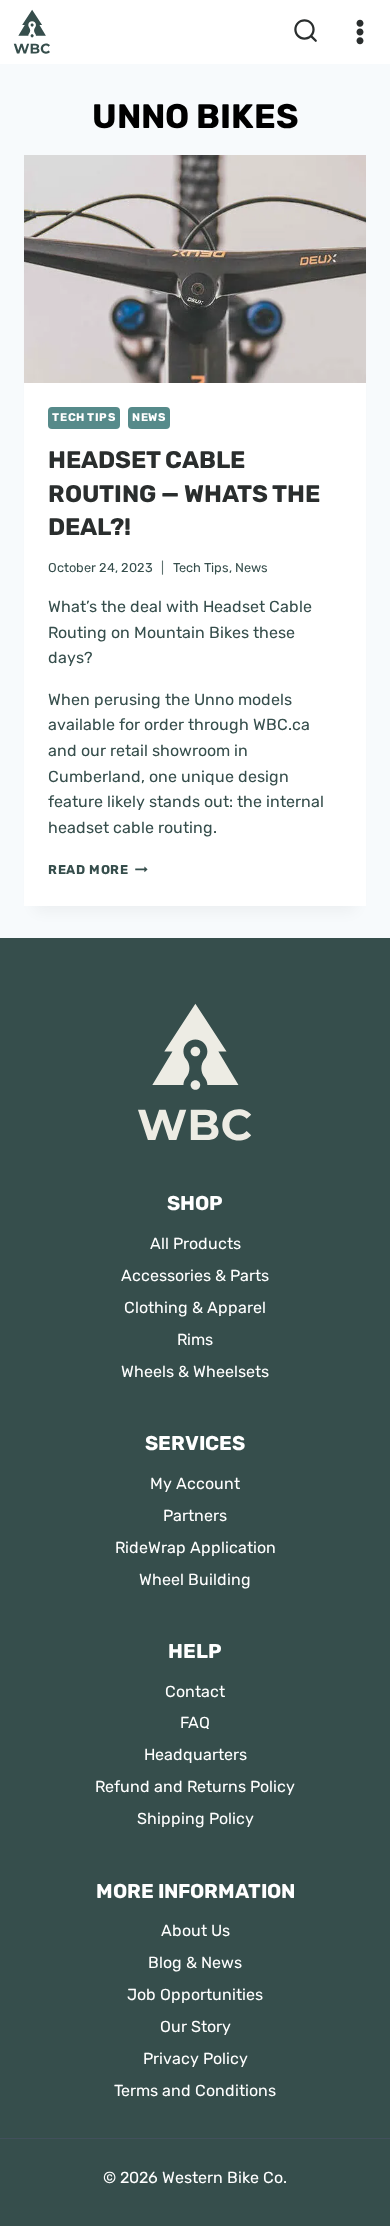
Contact (195, 1691)
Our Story (195, 2026)
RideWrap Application (195, 1547)
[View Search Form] (305, 31)
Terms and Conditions (195, 2090)
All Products (195, 1243)
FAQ (195, 1722)
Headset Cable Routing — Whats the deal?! (184, 493)
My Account (195, 1483)
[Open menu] (356, 31)
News (148, 417)
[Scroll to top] (32, 2168)
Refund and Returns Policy (195, 1786)
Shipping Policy (195, 1818)
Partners (195, 1515)
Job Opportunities (195, 1994)
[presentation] (195, 269)
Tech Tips (83, 417)
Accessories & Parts (195, 1275)
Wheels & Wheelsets (195, 1371)
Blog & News (195, 1962)
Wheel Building (195, 1579)
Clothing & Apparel (195, 1307)
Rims (195, 1339)
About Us (195, 1930)
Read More (98, 869)
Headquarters (195, 1754)
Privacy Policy (195, 2058)
